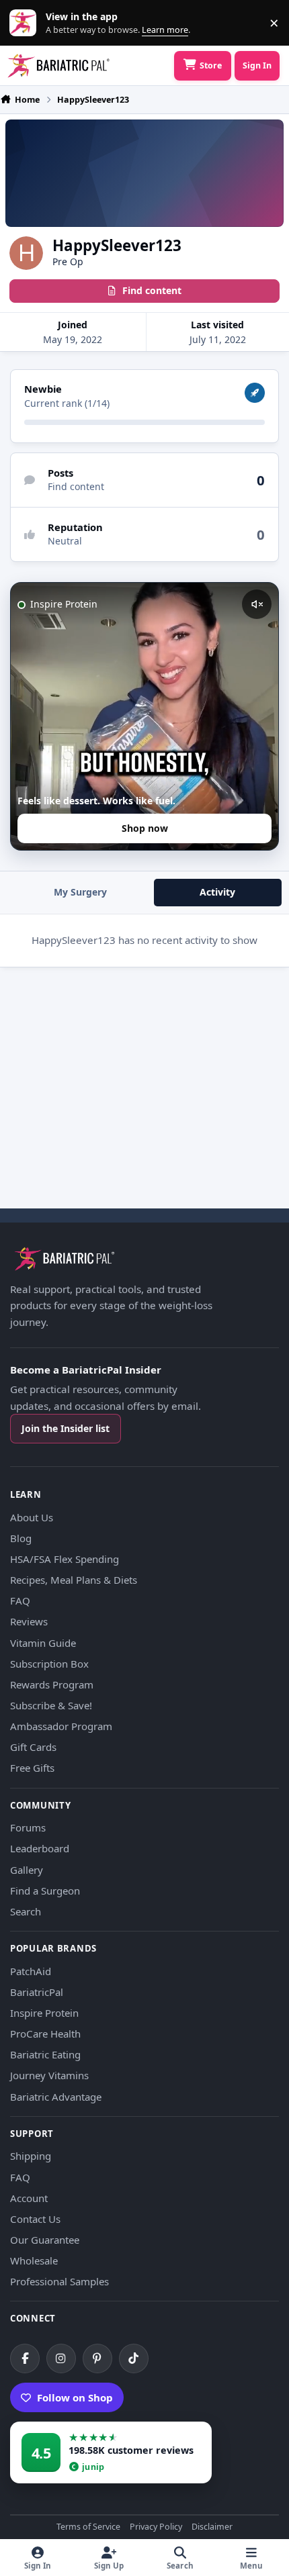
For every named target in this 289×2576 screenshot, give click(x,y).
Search (26, 1911)
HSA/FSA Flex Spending (65, 1559)
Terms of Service (88, 2527)
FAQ (20, 1601)
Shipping (31, 2156)
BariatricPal (37, 1992)
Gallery (27, 1870)
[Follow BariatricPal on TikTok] (134, 2358)
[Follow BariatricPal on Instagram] (61, 2358)
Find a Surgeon (45, 1891)
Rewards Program (52, 1684)
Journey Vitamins (49, 2075)
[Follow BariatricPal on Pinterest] (97, 2358)
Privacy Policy (156, 2527)
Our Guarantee (45, 2240)
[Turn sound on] (257, 604)
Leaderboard (40, 1848)
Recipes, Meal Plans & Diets (74, 1580)
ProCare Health (45, 2034)
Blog (21, 1538)
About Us (32, 1517)
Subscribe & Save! (51, 1705)
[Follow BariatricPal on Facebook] (25, 2358)
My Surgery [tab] (80, 892)
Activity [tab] (217, 892)
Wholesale (34, 2260)
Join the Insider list (66, 1428)
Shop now (145, 828)
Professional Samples (59, 2281)
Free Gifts (32, 1768)
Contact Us (35, 2219)
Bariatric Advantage (56, 2097)
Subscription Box (49, 1664)
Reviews (29, 1621)
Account (29, 2198)
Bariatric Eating (45, 2054)
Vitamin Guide (43, 1643)
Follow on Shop (75, 2397)
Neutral (65, 541)
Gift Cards (33, 1747)
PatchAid (31, 1971)
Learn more (26, 23)
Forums (28, 1827)
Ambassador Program (61, 1726)
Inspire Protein (44, 2013)
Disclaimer (212, 2527)
